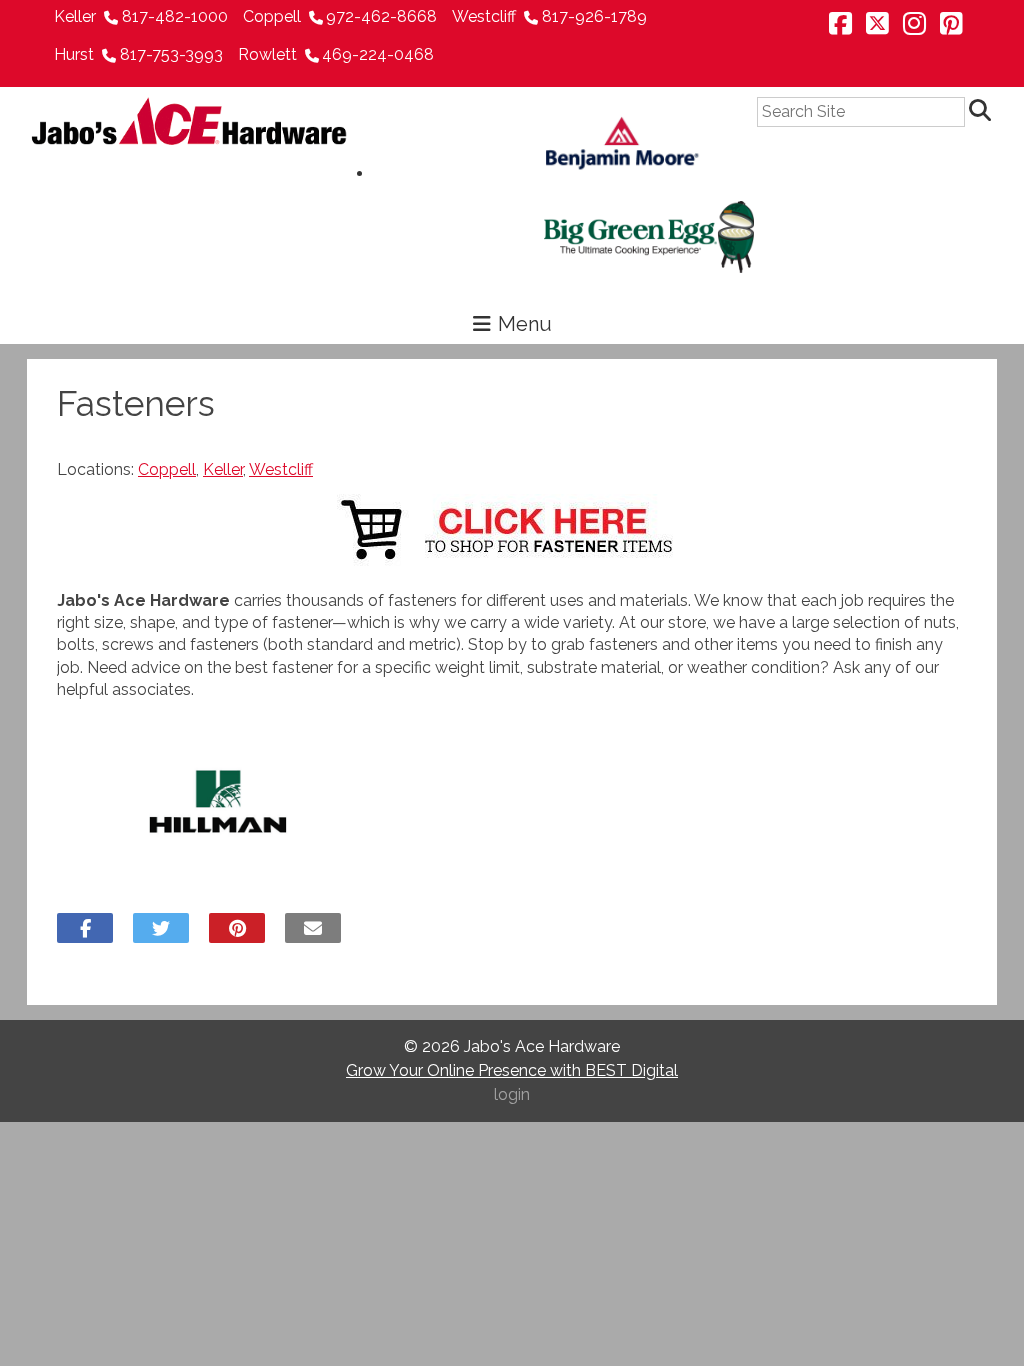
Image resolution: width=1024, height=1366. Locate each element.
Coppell (272, 16)
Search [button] (983, 112)
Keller (75, 16)
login (512, 1094)
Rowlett (267, 54)
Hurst (74, 54)
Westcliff (484, 16)
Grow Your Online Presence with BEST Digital (512, 1070)
